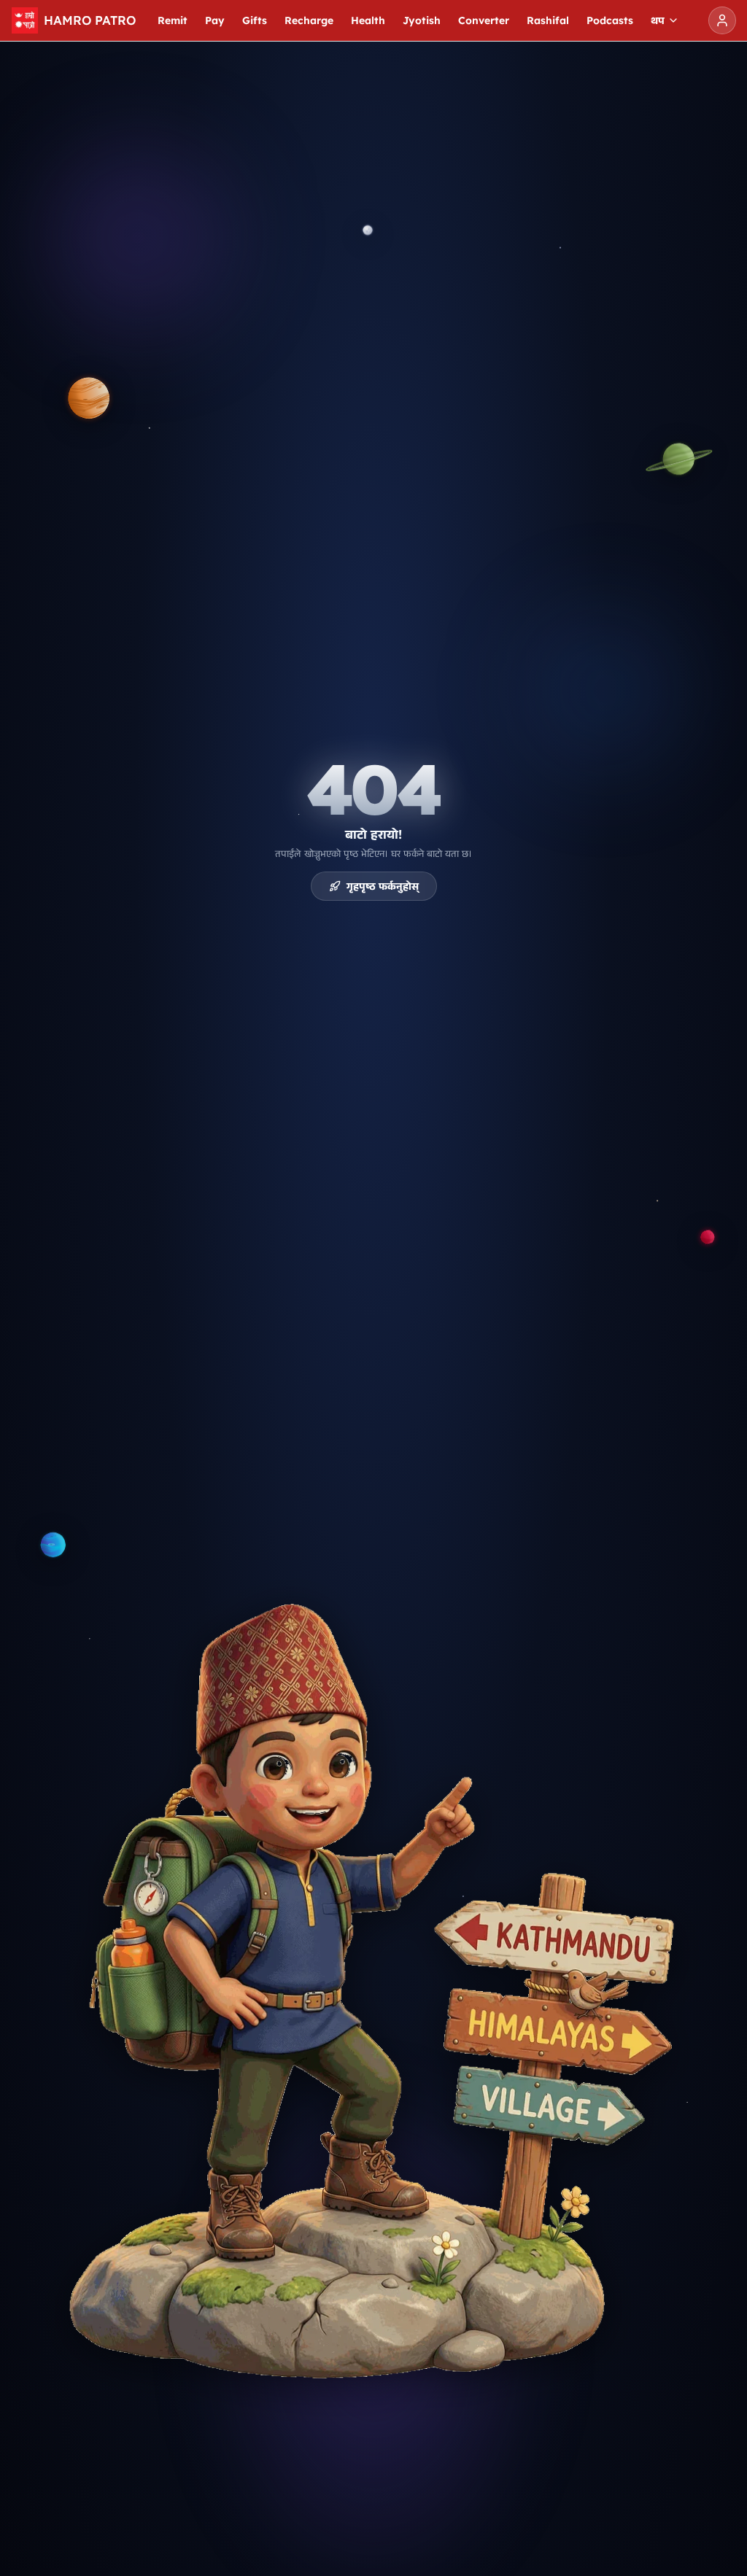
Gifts (255, 20)
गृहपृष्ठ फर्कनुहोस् (383, 886)
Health (368, 20)
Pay (215, 20)
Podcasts (610, 20)
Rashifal (548, 20)
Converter (484, 20)
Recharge (309, 20)
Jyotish (422, 20)
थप (658, 20)
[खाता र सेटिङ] (722, 20)
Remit (173, 20)
